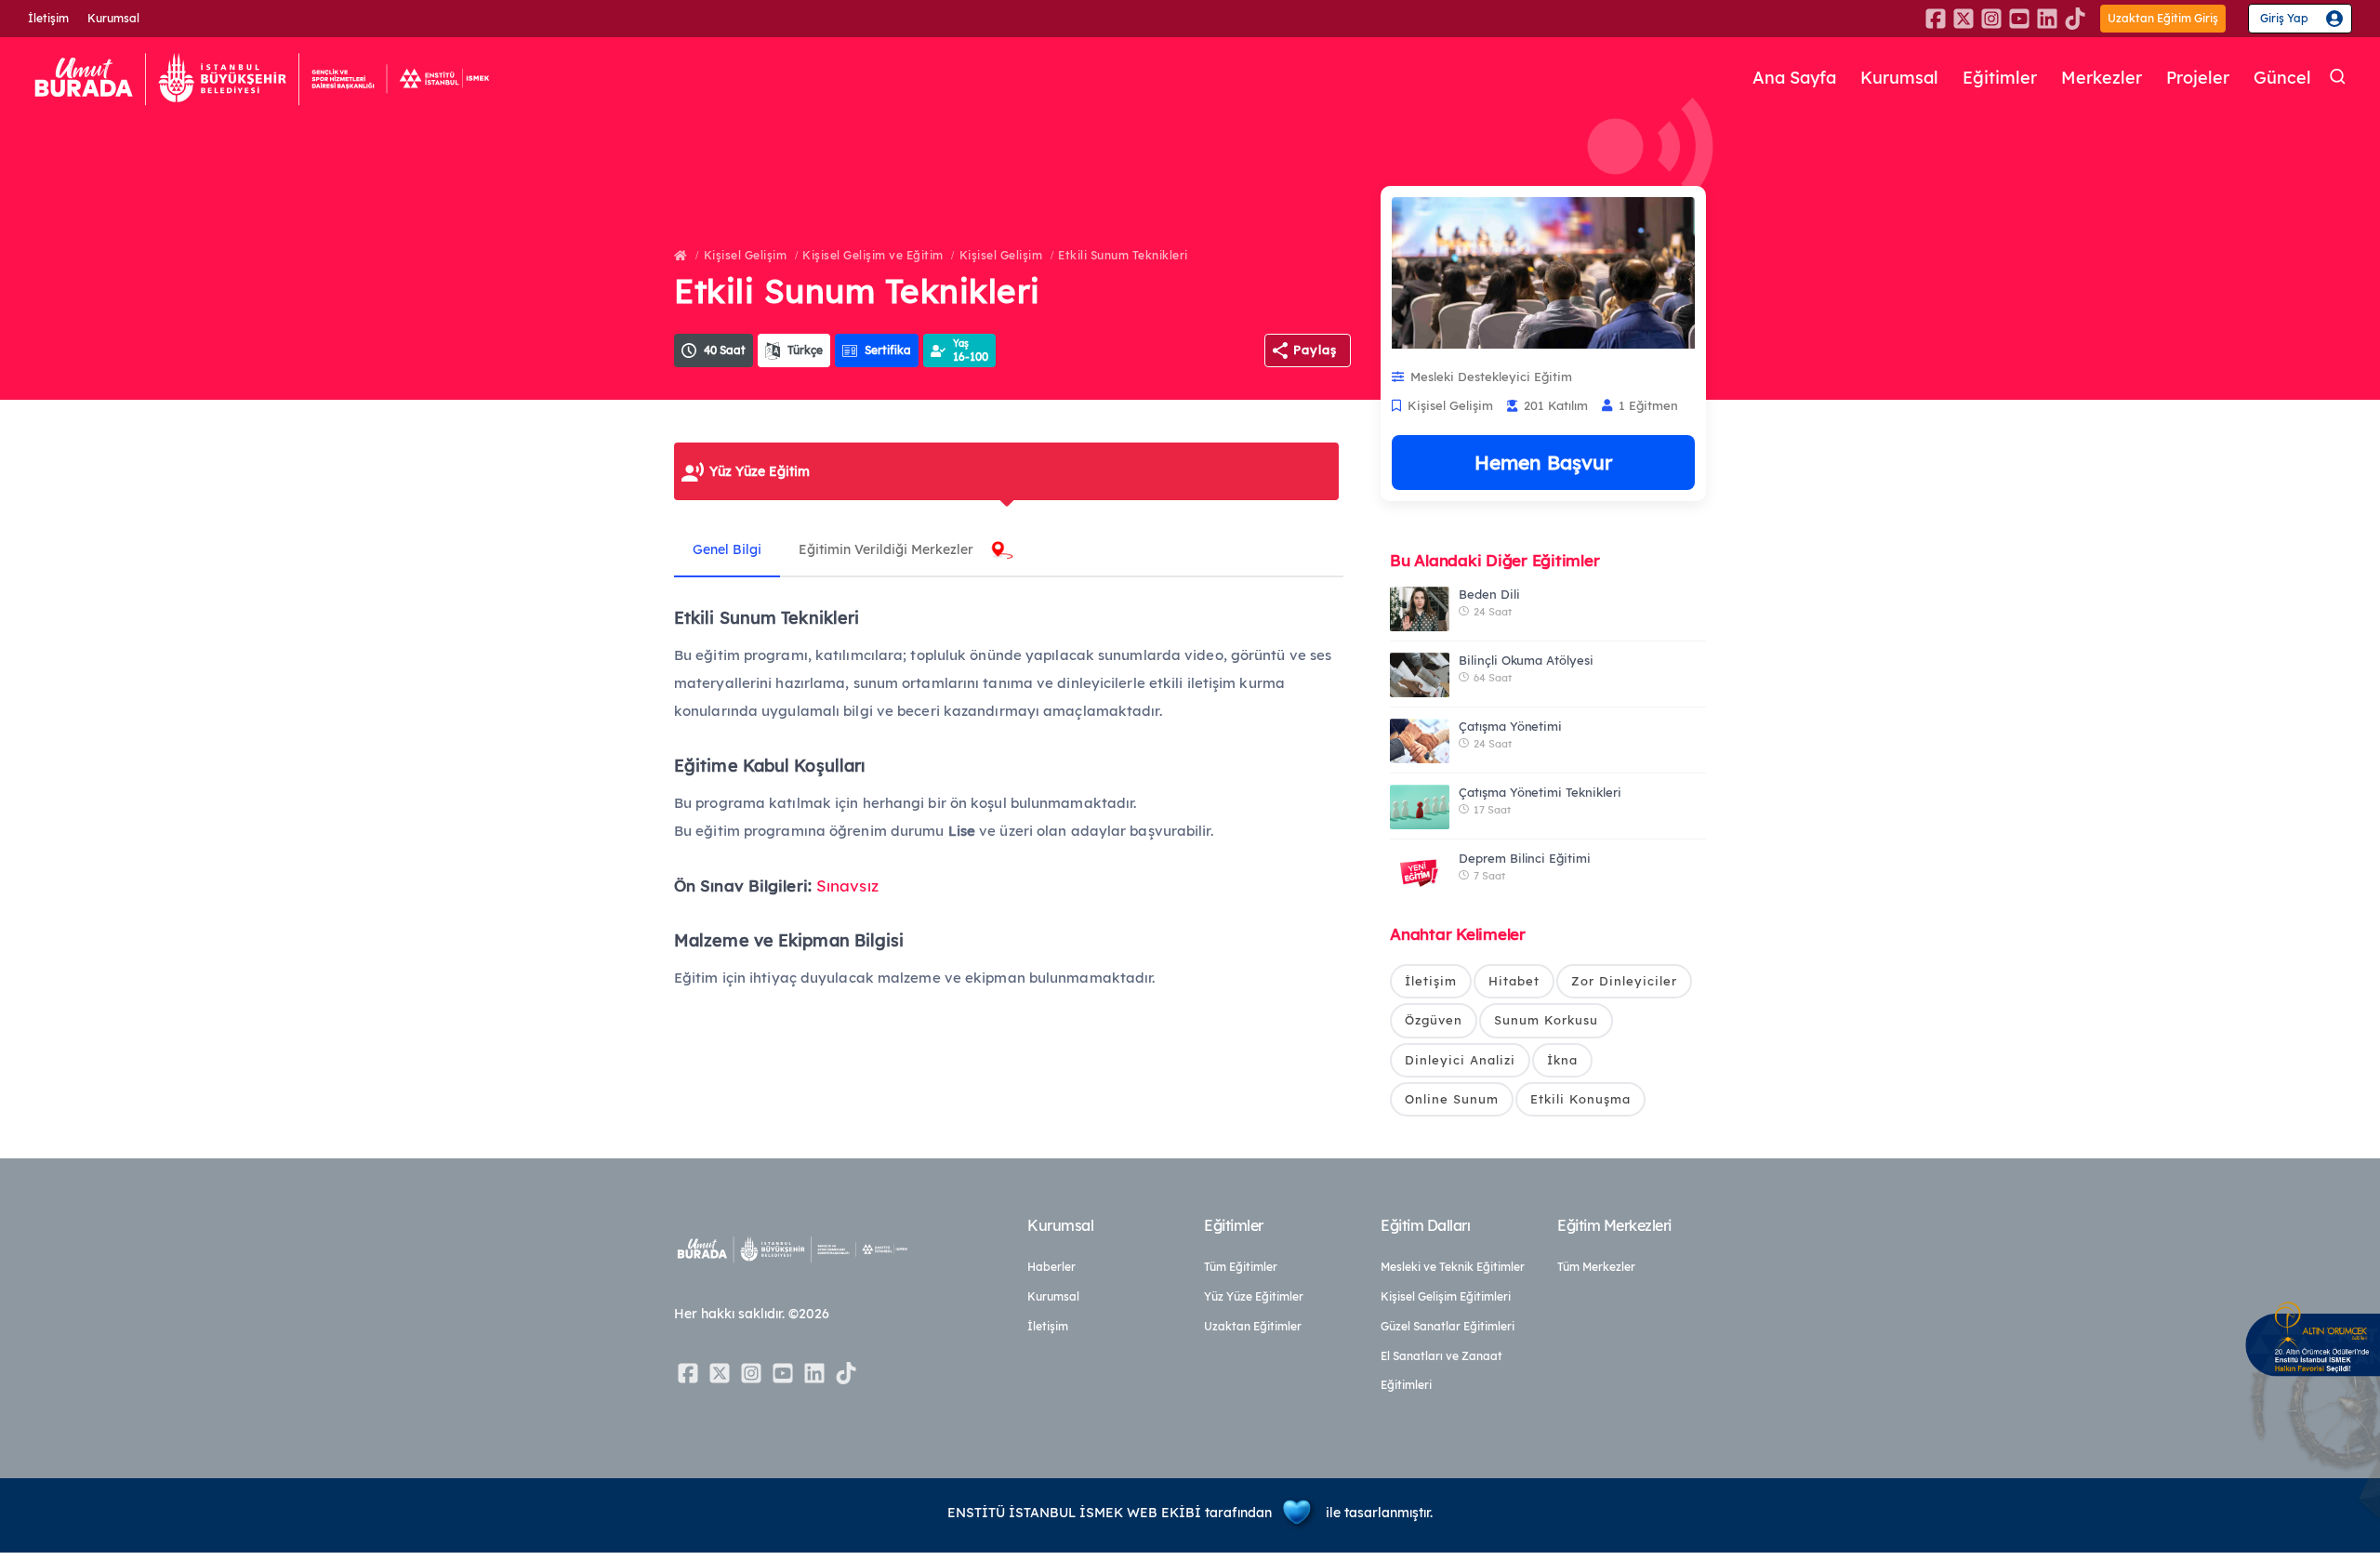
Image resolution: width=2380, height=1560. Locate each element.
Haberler (1051, 1267)
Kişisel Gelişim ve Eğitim (873, 255)
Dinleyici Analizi (1460, 1060)
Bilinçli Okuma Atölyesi (1526, 660)
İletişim (48, 18)
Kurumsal (113, 18)
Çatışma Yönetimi (1510, 726)
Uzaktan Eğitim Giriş (2163, 18)
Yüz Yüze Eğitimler (1254, 1296)
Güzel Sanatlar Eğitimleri (1448, 1326)
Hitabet (1514, 981)
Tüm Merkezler (1596, 1267)
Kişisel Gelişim (746, 255)
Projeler (2198, 78)
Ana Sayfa (1794, 78)
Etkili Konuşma (1580, 1099)
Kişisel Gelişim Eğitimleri (1446, 1296)
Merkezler (2102, 78)
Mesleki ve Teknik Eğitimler (1453, 1267)
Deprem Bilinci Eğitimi (1525, 858)
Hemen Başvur (1543, 462)
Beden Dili (1489, 594)
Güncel (2282, 78)
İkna (1562, 1060)
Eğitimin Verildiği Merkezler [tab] (886, 549)
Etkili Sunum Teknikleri (1123, 255)
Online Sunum (1452, 1099)
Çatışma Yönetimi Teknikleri (1540, 792)
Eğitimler (2000, 78)
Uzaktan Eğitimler (1253, 1326)
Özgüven (1434, 1020)
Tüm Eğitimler (1241, 1267)
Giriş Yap (2284, 18)
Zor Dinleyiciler (1624, 981)
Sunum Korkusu (1546, 1020)
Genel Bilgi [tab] (727, 549)
